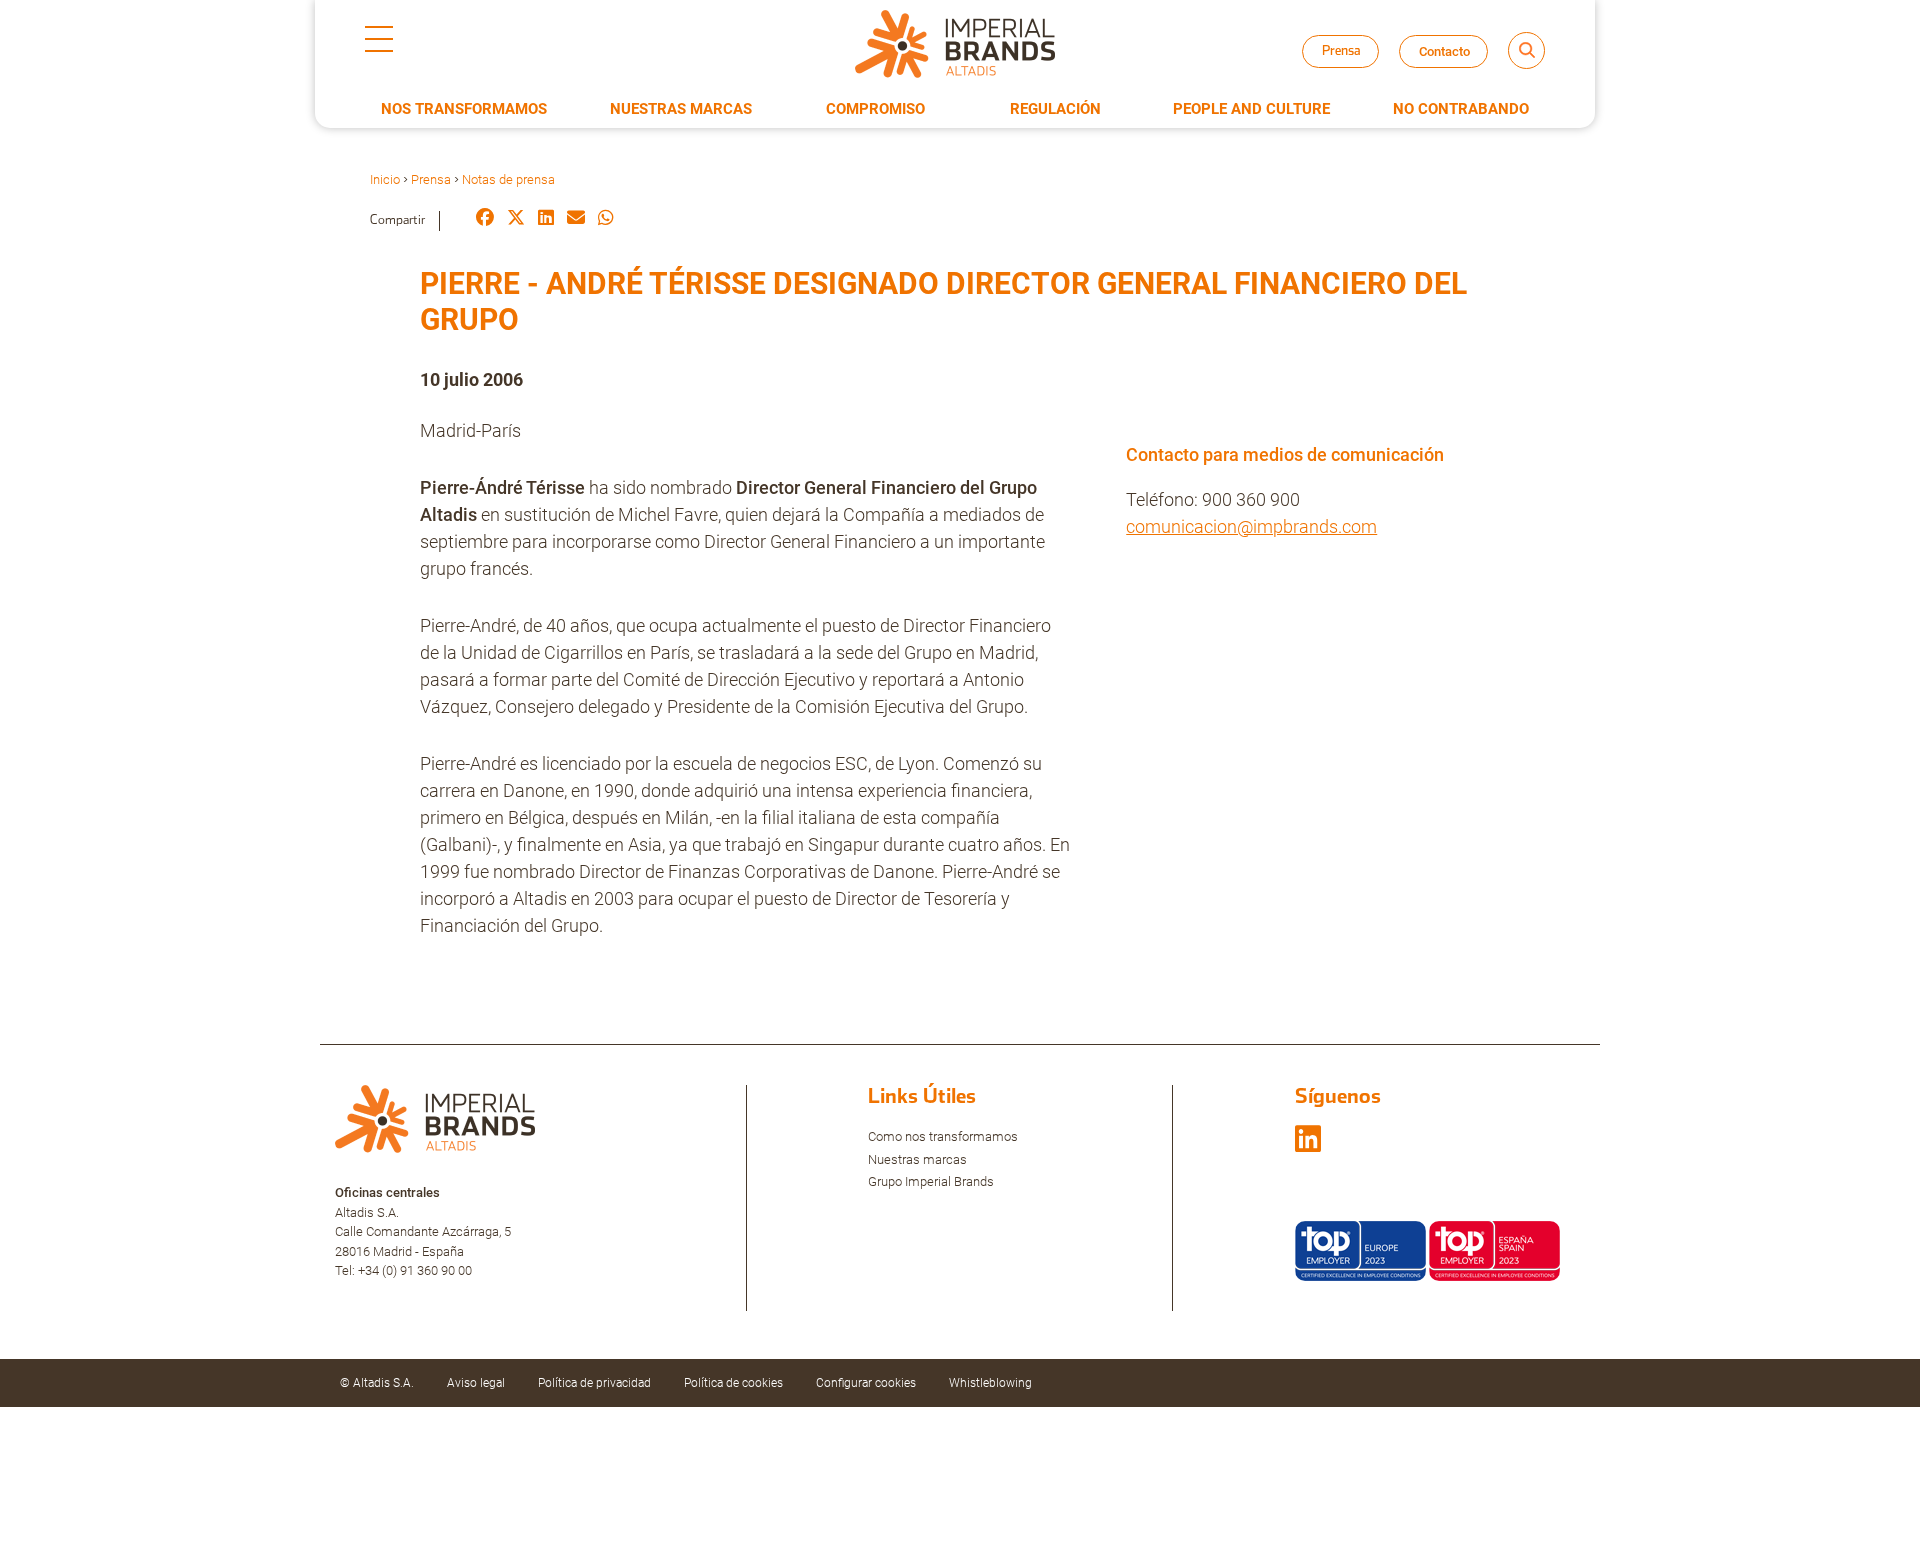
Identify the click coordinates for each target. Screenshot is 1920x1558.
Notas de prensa (1358, 69)
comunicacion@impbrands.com (1251, 526)
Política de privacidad (594, 1383)
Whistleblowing (990, 1383)
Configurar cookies (866, 1383)
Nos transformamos (464, 109)
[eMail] (576, 219)
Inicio (385, 179)
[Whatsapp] (606, 219)
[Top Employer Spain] (1494, 1249)
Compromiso (875, 109)
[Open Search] (1526, 50)
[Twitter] (516, 219)
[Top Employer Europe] (1360, 1249)
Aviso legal (476, 1383)
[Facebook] (485, 219)
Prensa (431, 179)
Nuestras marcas (917, 1159)
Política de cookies (733, 1383)
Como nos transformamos (943, 1136)
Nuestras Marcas (681, 109)
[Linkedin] (546, 219)
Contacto (1444, 51)
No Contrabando (1461, 109)
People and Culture (1251, 109)
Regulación (1055, 109)
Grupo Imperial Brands (931, 1181)
